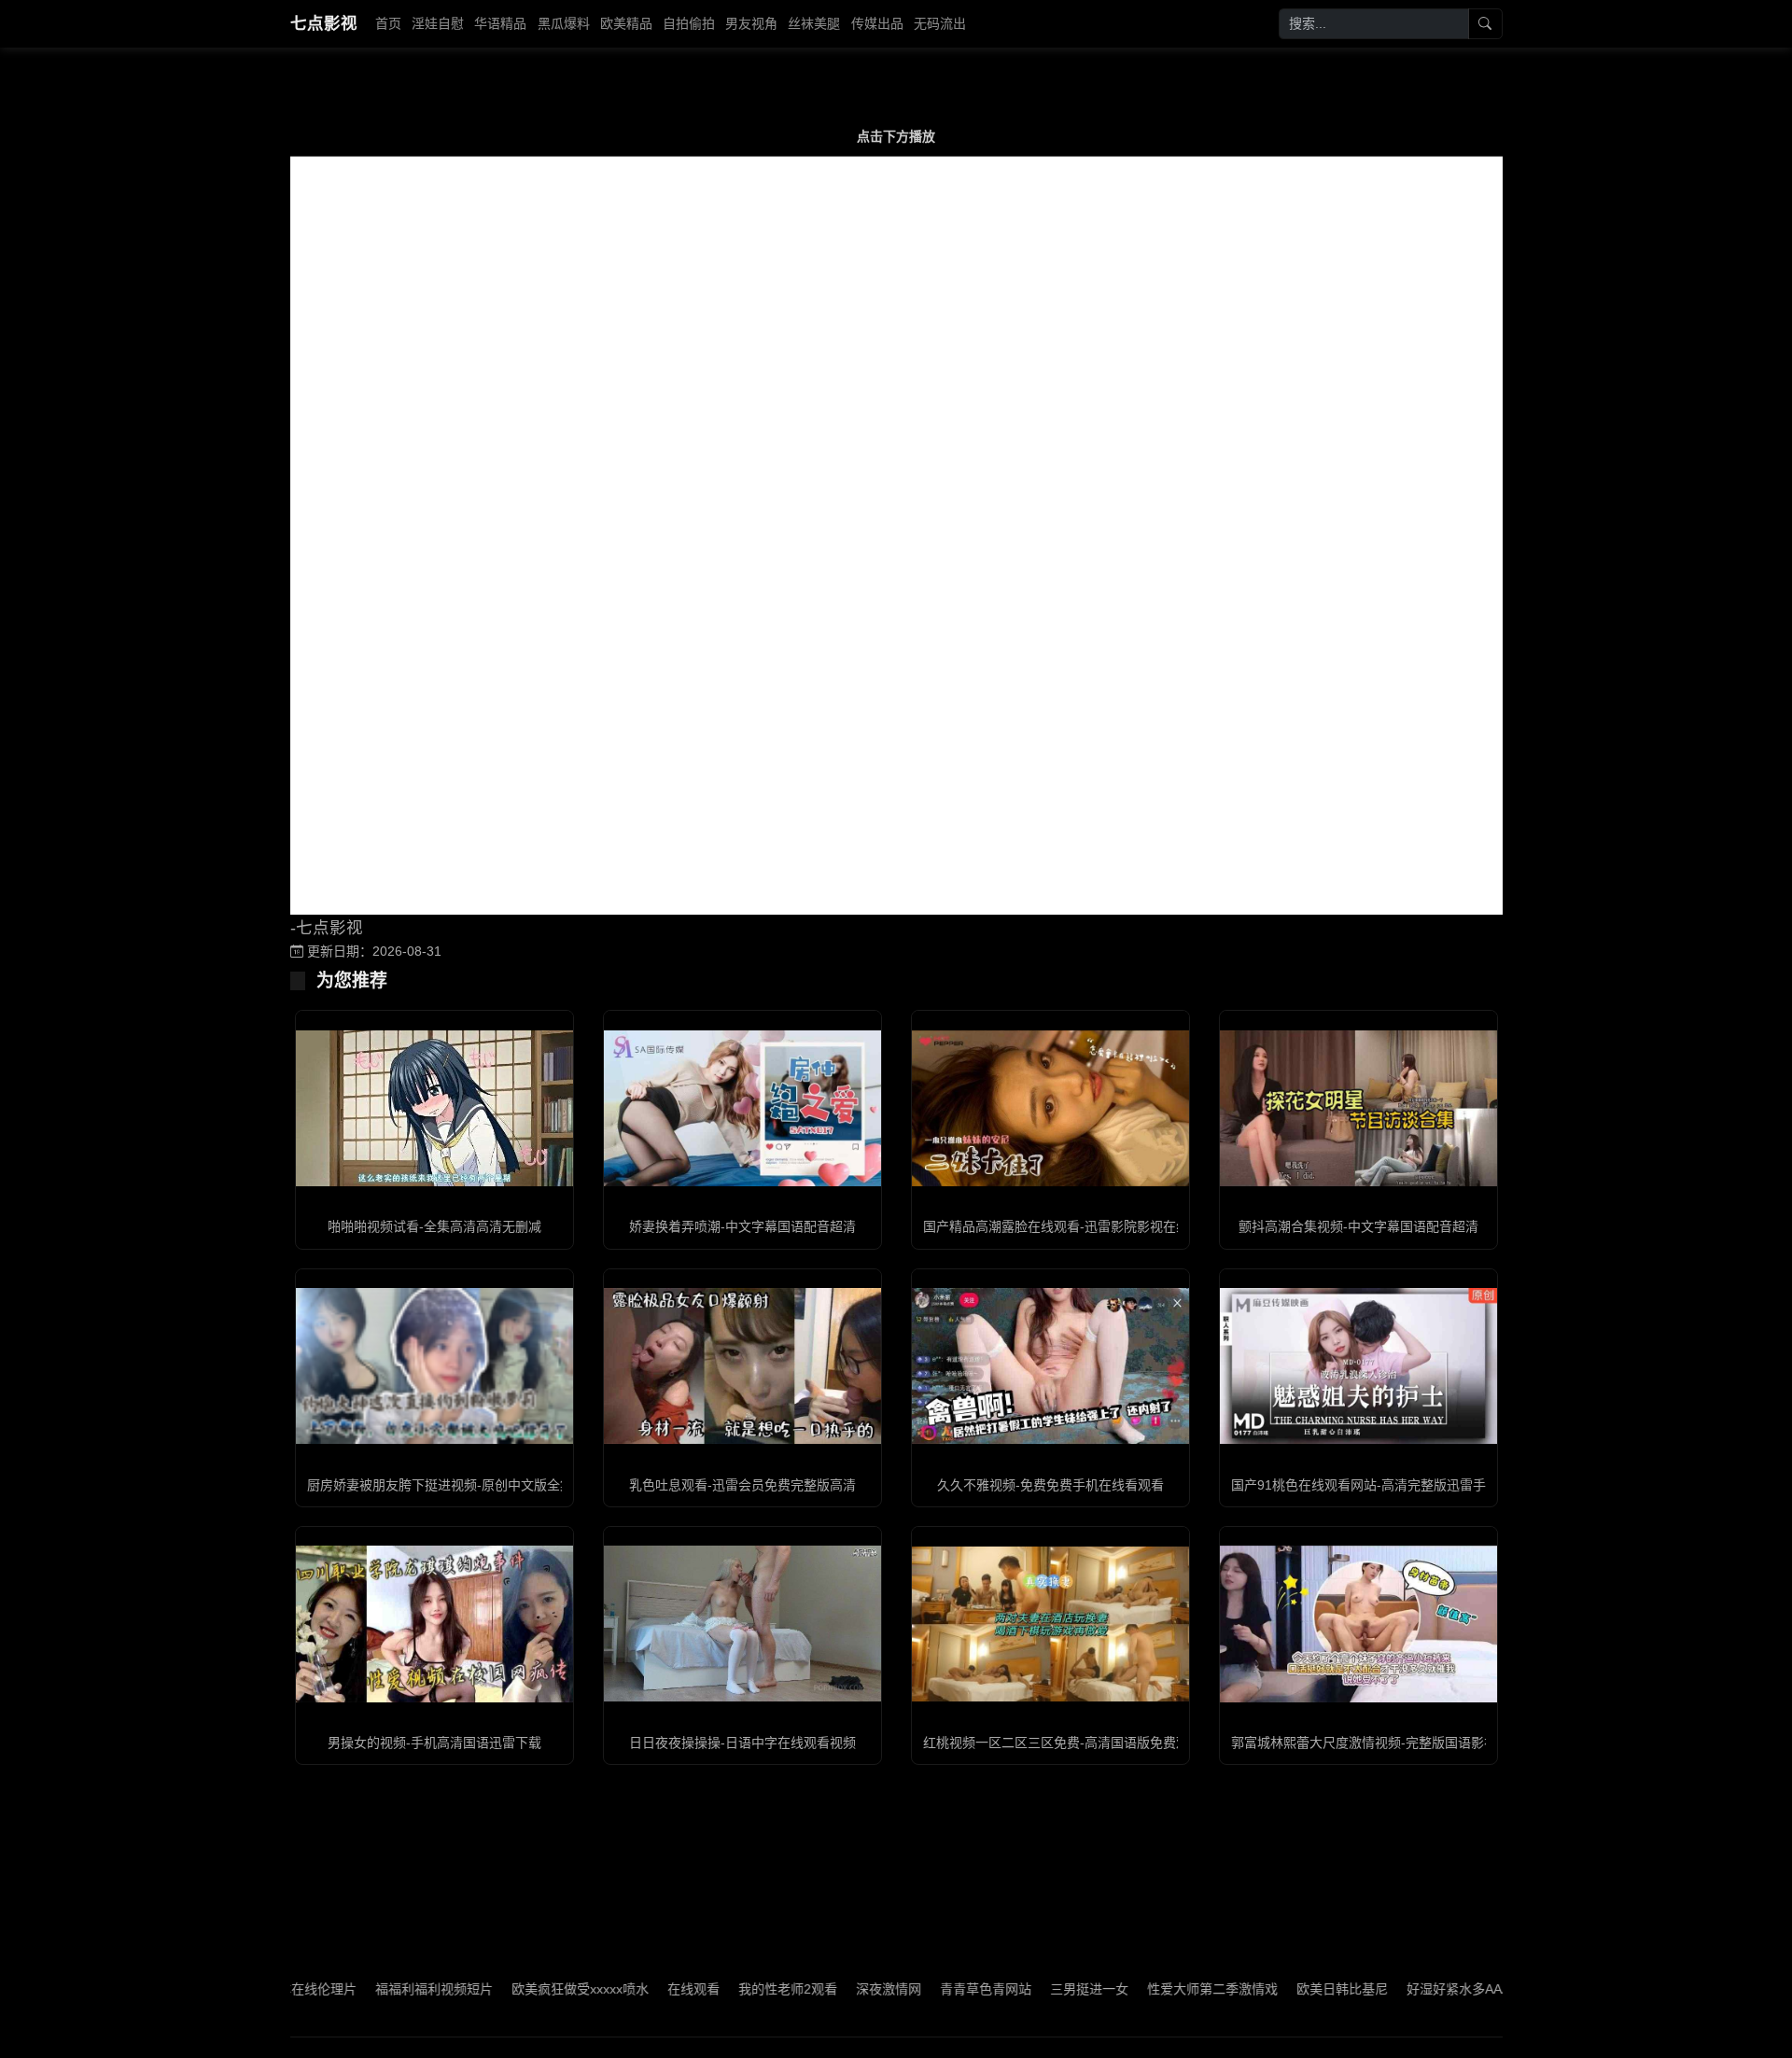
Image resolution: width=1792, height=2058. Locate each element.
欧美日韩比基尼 (1283, 1989)
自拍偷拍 (689, 23)
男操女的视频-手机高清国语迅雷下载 (434, 1743)
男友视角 (751, 23)
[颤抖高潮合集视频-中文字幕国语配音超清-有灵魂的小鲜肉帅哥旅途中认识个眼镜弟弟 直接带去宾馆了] (1358, 1108)
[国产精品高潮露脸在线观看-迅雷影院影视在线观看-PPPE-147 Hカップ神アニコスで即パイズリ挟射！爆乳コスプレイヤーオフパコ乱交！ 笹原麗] (1050, 1108)
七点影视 (324, 23)
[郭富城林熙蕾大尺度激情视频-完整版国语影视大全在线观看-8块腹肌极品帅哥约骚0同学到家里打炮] (1358, 1624)
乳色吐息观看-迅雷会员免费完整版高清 (742, 1485)
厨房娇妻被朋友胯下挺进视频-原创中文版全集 (440, 1485)
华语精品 (500, 23)
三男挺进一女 (1030, 1989)
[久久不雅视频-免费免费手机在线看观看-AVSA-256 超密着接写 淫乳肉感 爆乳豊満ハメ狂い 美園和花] (1050, 1366)
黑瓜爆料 (564, 23)
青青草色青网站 (927, 1989)
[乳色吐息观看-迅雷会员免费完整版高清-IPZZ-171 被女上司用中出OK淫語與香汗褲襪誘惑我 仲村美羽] (742, 1366)
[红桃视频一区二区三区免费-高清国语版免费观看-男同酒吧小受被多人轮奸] (1050, 1624)
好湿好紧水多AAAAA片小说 (1428, 1989)
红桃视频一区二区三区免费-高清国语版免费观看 (1063, 1743)
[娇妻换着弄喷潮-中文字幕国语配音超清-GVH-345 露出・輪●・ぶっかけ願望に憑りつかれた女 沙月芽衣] (742, 1108)
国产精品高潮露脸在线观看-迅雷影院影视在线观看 (1069, 1226)
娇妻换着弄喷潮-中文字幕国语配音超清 (742, 1226)
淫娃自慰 (438, 23)
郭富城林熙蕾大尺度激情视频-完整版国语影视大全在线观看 (1403, 1743)
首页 (388, 23)
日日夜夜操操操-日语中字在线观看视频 (742, 1743)
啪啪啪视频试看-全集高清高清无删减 (434, 1226)
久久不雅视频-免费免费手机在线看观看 (1050, 1485)
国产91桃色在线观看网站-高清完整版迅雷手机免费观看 (1391, 1485)
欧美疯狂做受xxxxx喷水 (521, 1989)
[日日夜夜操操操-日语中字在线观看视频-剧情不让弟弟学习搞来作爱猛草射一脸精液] (742, 1624)
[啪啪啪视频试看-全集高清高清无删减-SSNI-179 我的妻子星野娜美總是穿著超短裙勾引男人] (434, 1108)
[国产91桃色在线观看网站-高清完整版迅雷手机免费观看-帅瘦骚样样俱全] (1358, 1366)
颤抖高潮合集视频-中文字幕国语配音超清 (1358, 1226)
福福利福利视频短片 (375, 1989)
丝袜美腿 (814, 23)
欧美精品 (626, 23)
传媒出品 (877, 23)
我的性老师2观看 (729, 1989)
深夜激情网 (830, 1989)
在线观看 (635, 1989)
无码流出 (940, 23)
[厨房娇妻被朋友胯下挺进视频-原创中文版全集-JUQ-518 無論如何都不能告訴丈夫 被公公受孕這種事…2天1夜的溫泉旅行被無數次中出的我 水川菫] (434, 1366)
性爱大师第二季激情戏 (1154, 1989)
